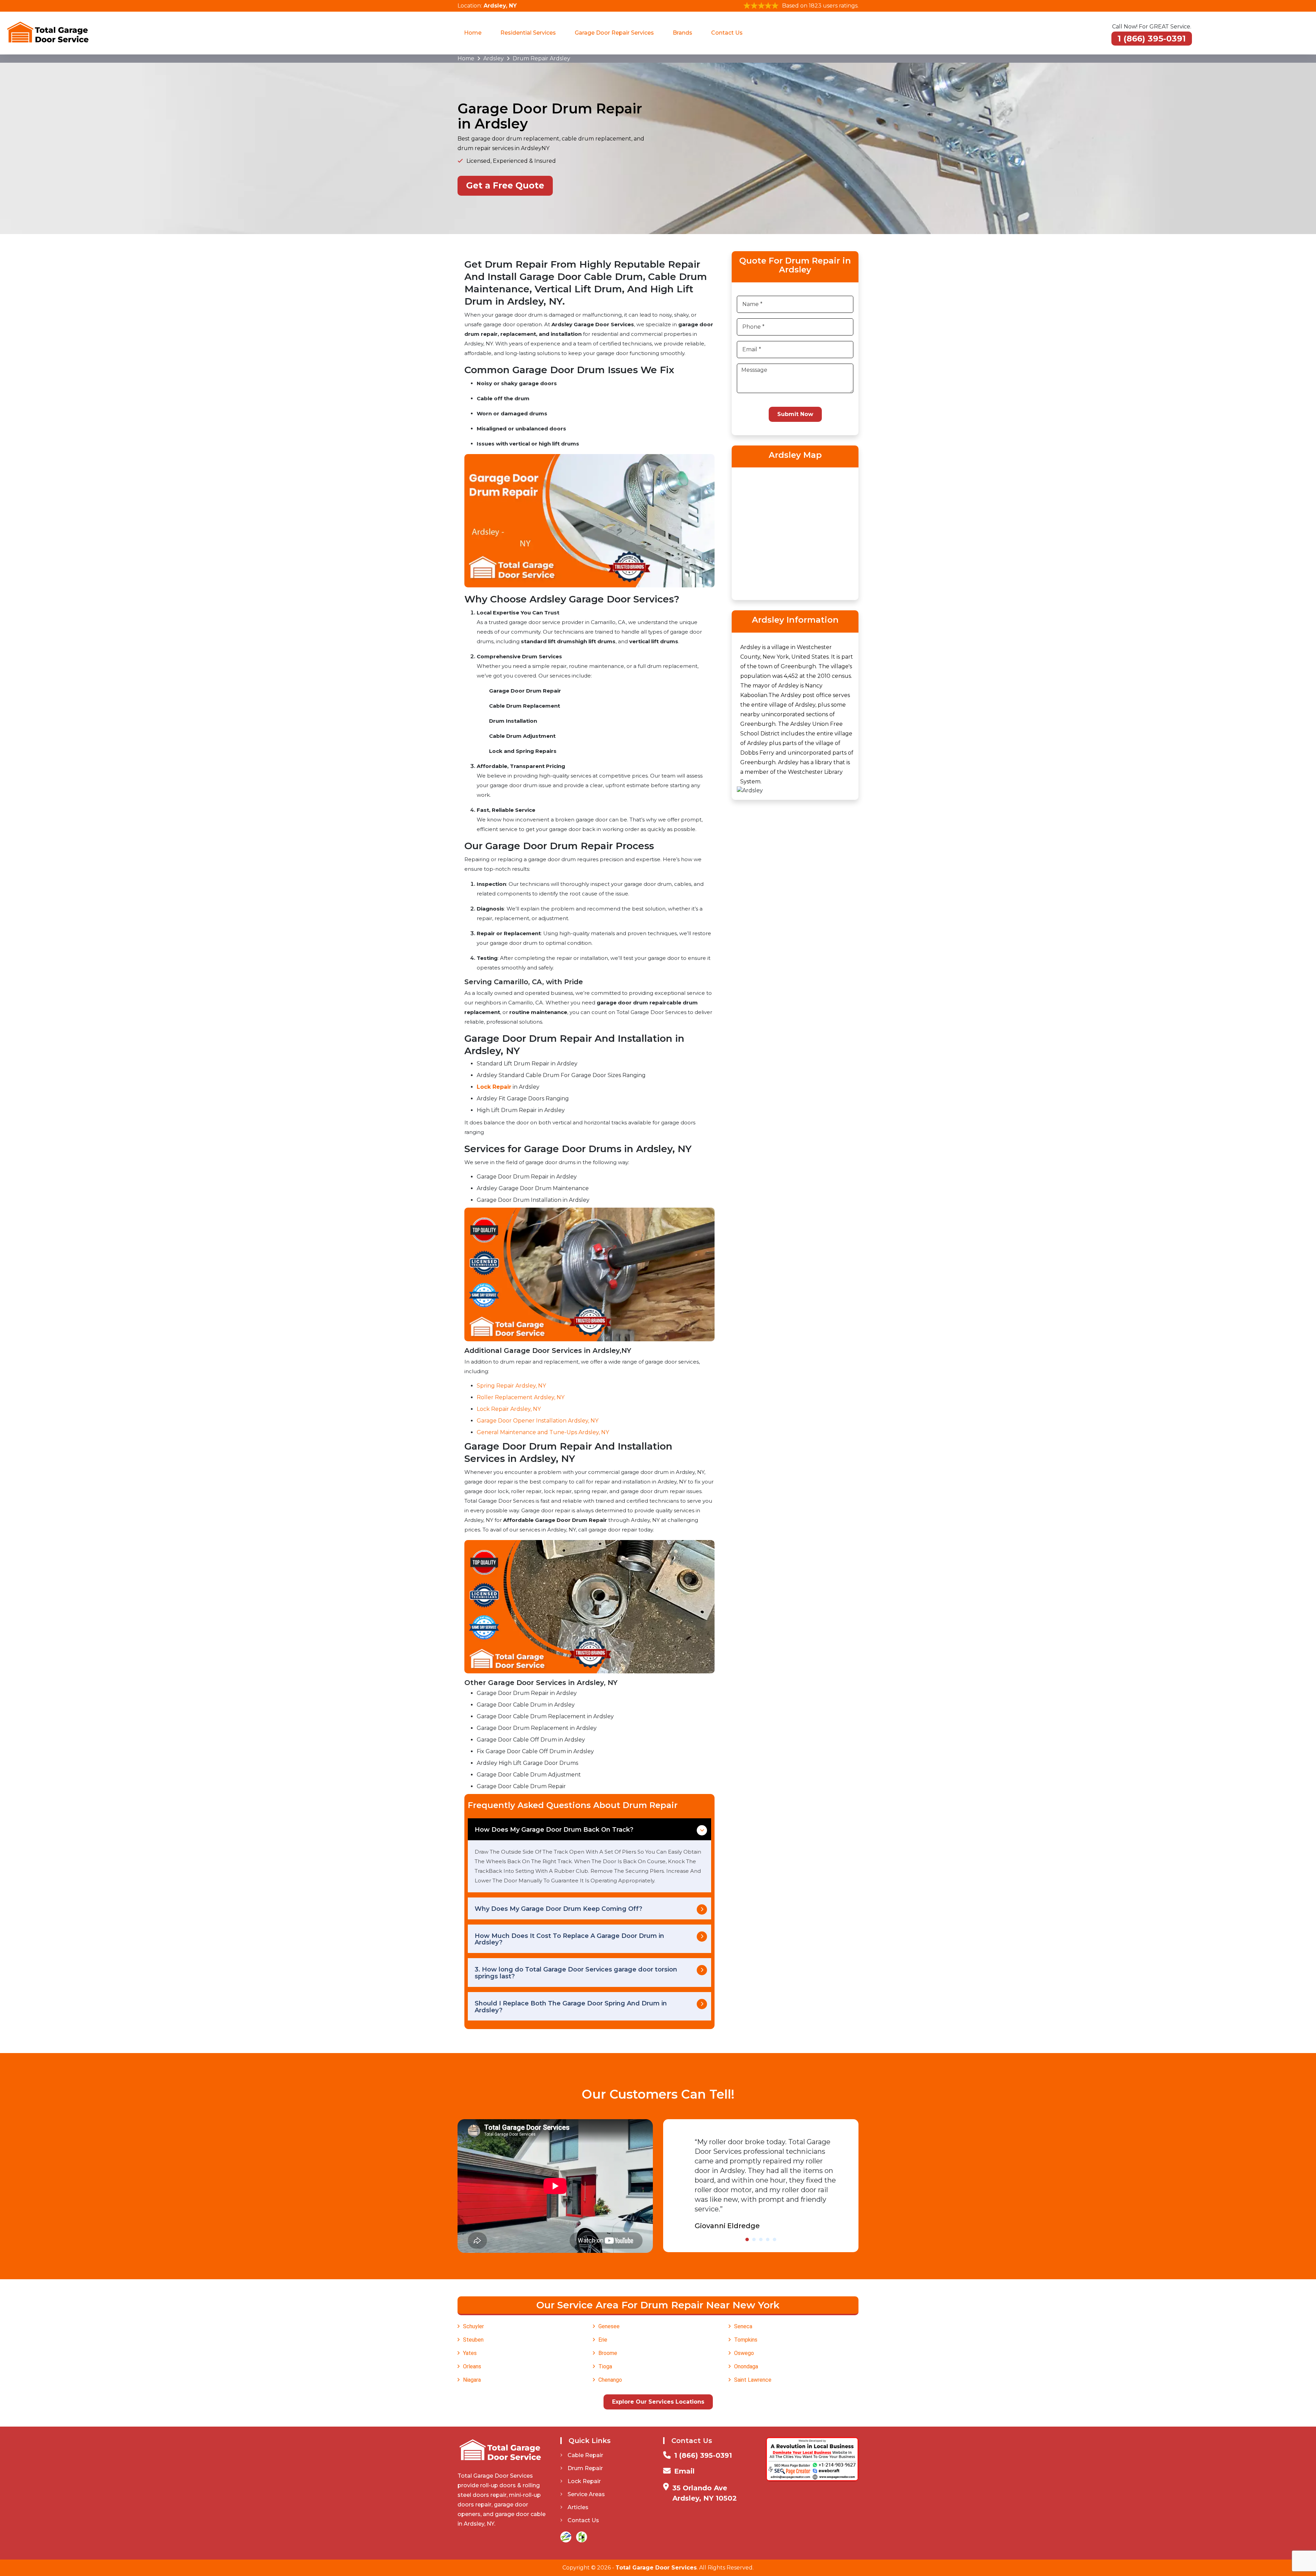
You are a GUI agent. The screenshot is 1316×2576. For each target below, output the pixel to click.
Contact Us (727, 33)
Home (473, 33)
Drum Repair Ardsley (541, 58)
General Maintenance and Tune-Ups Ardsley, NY (543, 1432)
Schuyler (473, 2326)
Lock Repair (584, 2481)
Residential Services (528, 33)
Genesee (609, 2326)
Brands (683, 33)
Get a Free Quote (505, 185)
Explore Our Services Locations (658, 2402)
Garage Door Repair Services (614, 33)
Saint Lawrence (753, 2380)
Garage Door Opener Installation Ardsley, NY (538, 1421)
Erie (603, 2340)
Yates (470, 2353)
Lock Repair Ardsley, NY (509, 1409)
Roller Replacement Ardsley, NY (521, 1397)
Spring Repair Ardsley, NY (511, 1386)
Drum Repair (585, 2468)
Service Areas (586, 2494)
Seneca (743, 2326)
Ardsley (493, 58)
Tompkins (746, 2340)
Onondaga (746, 2366)
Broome (608, 2353)
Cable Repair (585, 2455)
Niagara (472, 2380)
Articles (578, 2507)
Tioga (605, 2366)
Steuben (473, 2340)
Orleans (472, 2366)
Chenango (610, 2380)
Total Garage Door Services (656, 2568)
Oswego (744, 2353)
